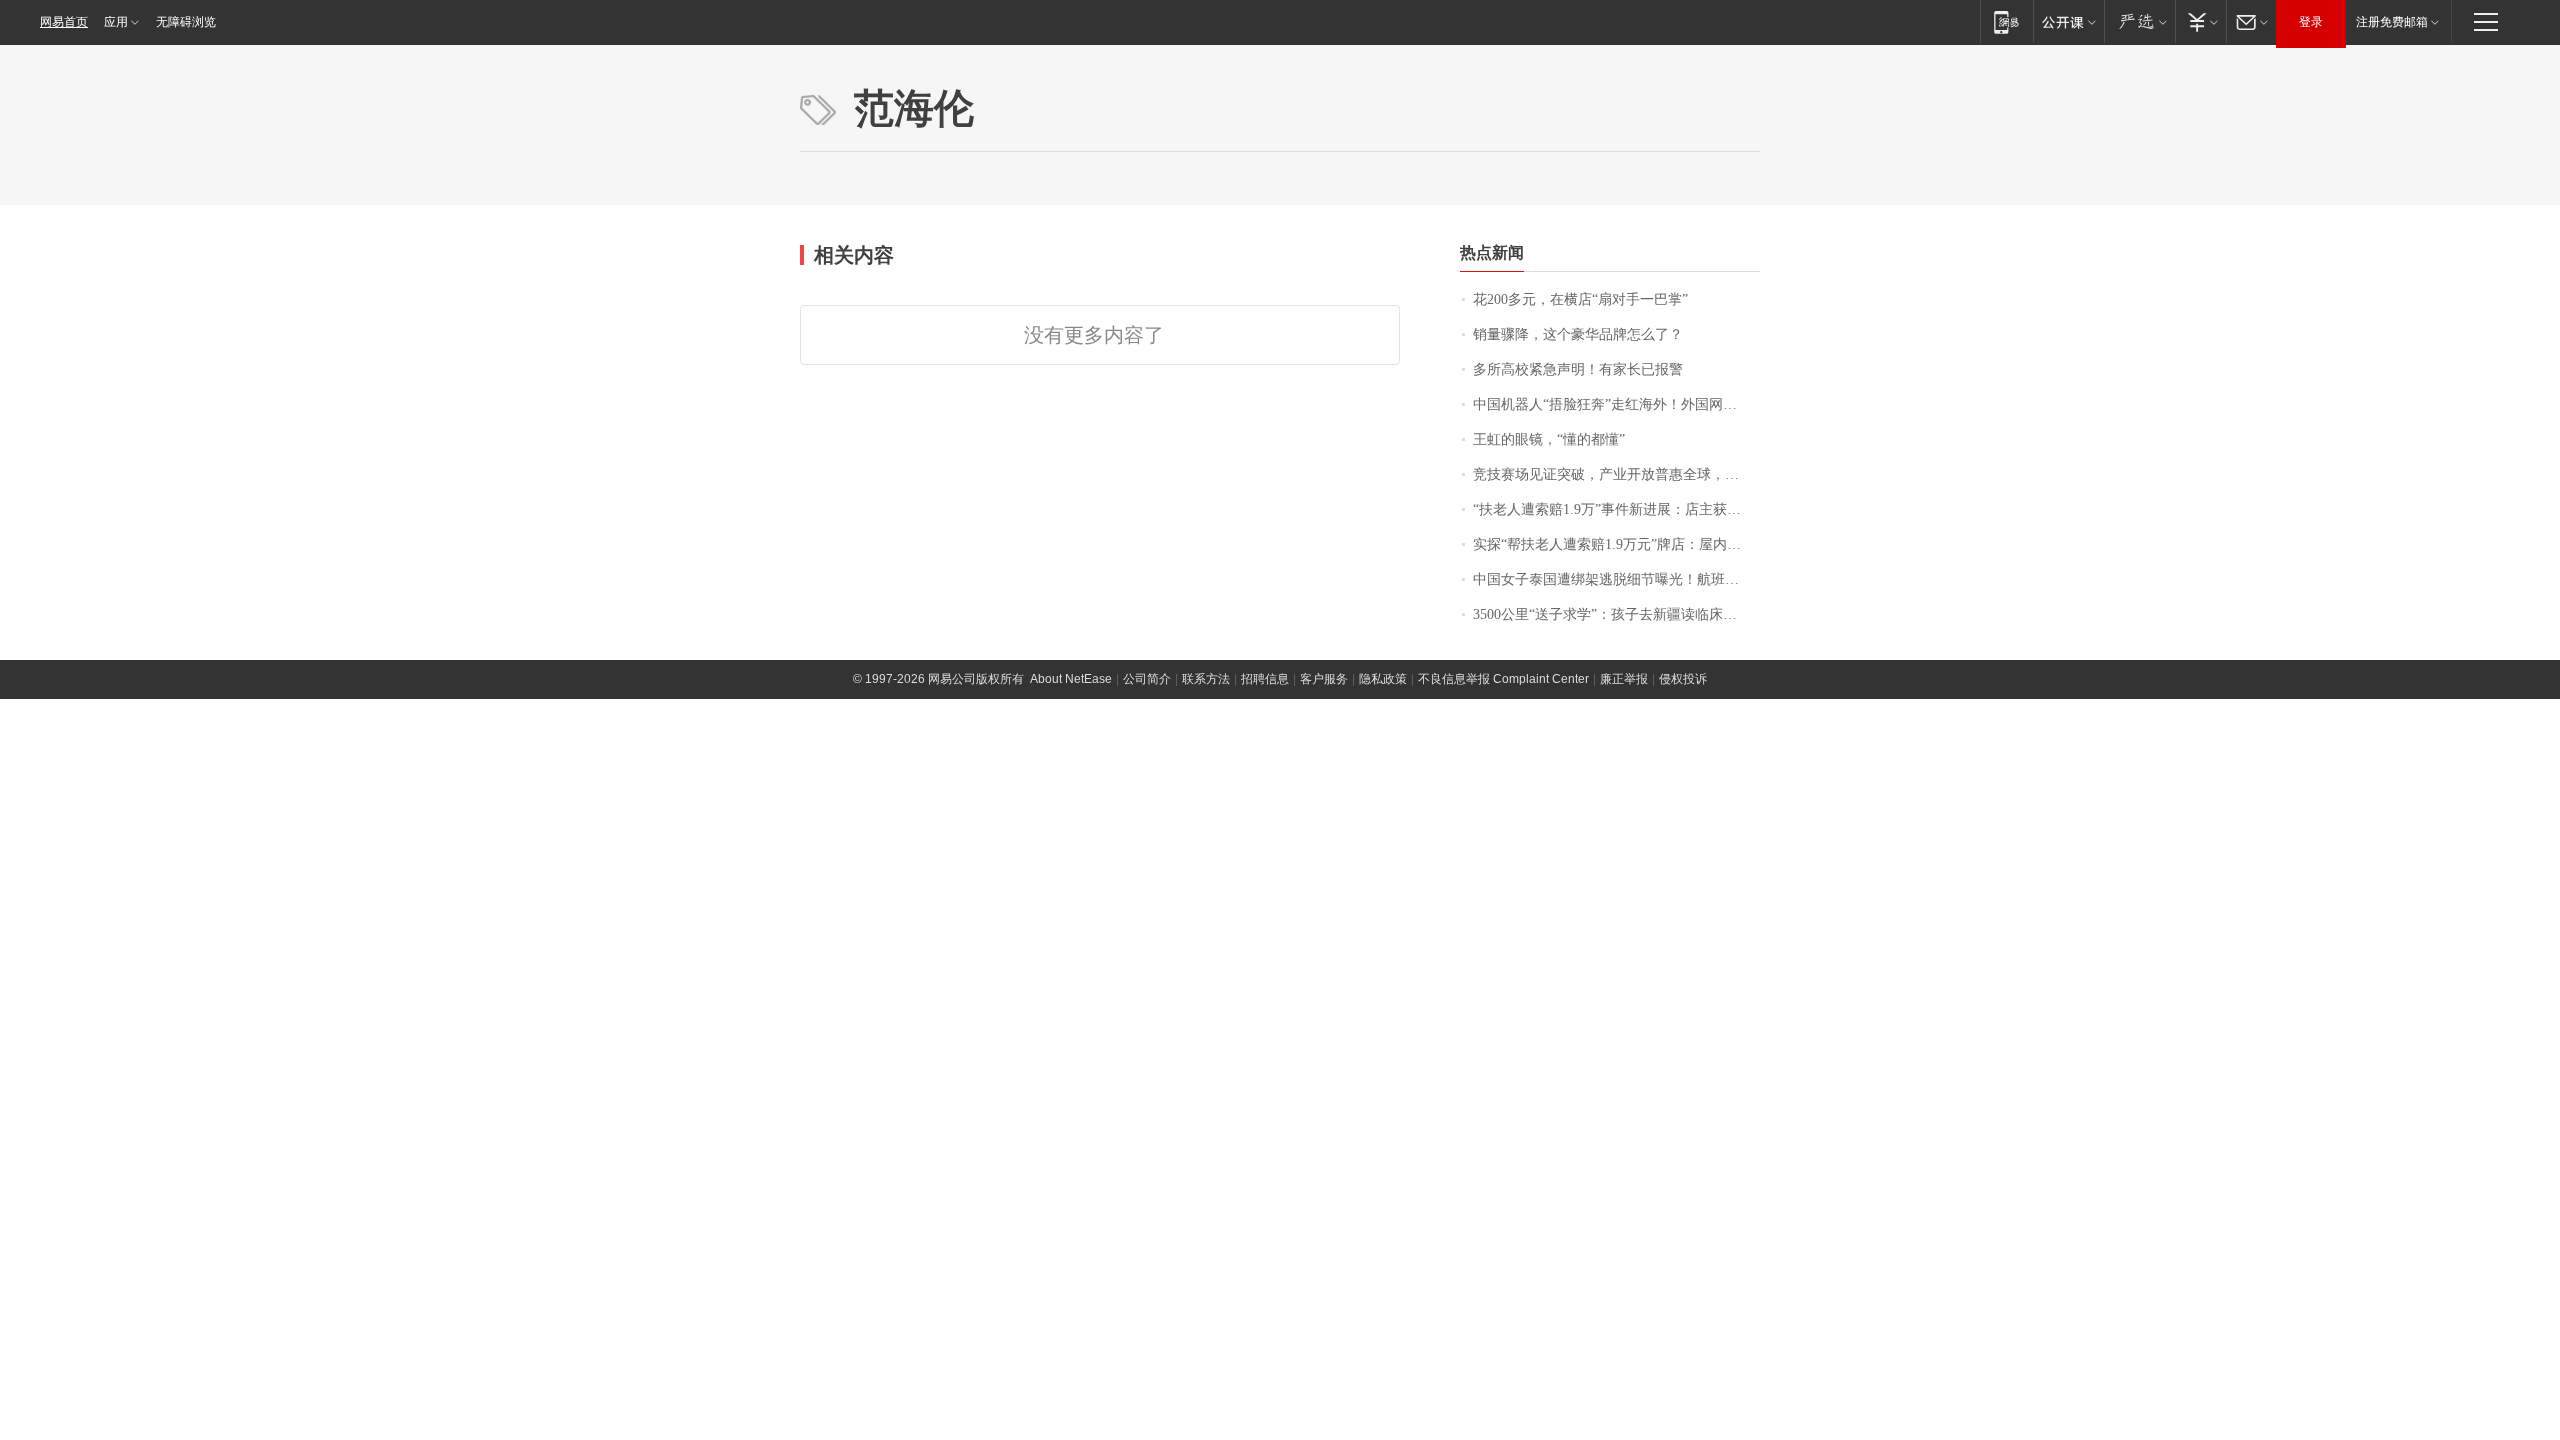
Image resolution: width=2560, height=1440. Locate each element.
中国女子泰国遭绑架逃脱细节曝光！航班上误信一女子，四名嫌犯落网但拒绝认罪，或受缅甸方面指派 (1616, 579)
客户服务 (1324, 679)
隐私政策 (1383, 679)
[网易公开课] (2068, 21)
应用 (116, 22)
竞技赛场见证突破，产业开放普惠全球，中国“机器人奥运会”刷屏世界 (1616, 474)
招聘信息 (1265, 679)
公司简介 (1147, 679)
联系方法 (1206, 679)
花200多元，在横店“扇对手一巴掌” (1580, 299)
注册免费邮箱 (2392, 22)
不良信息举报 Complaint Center (1503, 679)
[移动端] (2006, 21)
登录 (2311, 22)
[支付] (2200, 21)
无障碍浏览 (186, 22)
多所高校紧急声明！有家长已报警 (1578, 369)
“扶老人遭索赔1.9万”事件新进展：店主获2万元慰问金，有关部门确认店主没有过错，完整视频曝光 (1616, 509)
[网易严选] (2139, 21)
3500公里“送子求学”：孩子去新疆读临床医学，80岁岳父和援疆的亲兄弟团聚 (1616, 614)
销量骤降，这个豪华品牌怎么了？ (1578, 334)
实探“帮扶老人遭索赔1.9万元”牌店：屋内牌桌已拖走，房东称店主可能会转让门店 (1616, 544)
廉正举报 (1624, 679)
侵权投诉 (1683, 679)
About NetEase (1071, 679)
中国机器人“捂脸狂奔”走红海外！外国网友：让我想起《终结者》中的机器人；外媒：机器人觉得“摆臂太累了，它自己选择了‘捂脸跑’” (1616, 404)
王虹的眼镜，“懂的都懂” (1549, 439)
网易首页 (64, 22)
